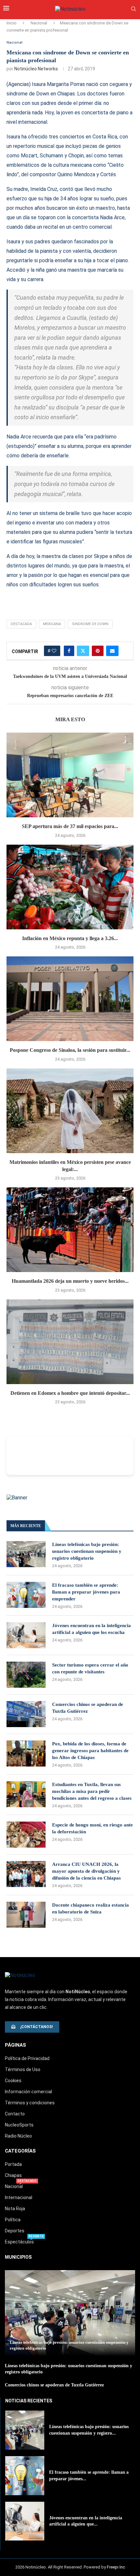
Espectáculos (19, 2242)
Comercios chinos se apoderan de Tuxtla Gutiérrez (88, 1708)
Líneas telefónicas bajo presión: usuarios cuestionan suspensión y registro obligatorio (87, 1551)
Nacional (39, 23)
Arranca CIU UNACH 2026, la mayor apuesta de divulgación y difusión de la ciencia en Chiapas (86, 1871)
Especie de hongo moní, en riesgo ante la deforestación (92, 1828)
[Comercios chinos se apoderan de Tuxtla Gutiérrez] (26, 1714)
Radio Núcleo (18, 2136)
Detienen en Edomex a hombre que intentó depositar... (70, 1393)
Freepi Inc (116, 2567)
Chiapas (13, 2175)
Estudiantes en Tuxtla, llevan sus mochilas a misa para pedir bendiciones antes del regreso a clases (92, 1791)
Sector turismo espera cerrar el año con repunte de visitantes (90, 1668)
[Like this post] (54, 651)
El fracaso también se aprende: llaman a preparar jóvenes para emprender (86, 1592)
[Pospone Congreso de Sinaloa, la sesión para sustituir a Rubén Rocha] (70, 999)
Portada (13, 2164)
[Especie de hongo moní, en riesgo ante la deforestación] (26, 1835)
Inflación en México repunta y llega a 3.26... (70, 938)
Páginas (15, 2045)
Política (13, 2220)
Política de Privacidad (27, 2058)
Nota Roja (15, 2209)
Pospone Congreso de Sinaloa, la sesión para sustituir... (70, 1050)
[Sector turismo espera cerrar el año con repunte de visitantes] (26, 1675)
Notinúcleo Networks (36, 69)
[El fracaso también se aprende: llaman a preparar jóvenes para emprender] (26, 1595)
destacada (21, 624)
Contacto (15, 2114)
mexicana (52, 624)
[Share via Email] (112, 651)
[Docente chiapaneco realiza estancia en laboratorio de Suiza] (26, 1915)
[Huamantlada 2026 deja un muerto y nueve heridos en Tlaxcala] (70, 1230)
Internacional (19, 2197)
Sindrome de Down (90, 624)
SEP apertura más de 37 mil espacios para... (70, 826)
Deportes (15, 2231)
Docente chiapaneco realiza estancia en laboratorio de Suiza (91, 1908)
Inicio (12, 23)
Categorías (20, 2151)
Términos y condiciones (30, 2103)
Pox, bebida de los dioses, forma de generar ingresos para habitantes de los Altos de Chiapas (90, 1751)
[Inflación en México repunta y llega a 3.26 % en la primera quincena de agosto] (70, 887)
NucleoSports (19, 2125)
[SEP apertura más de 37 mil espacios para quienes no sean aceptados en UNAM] (70, 775)
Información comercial (28, 2092)
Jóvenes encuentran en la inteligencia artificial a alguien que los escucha (91, 1629)
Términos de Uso (23, 2069)
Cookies (13, 2081)
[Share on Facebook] (69, 651)
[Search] (133, 9)
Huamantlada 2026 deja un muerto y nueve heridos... (70, 1281)
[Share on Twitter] (83, 651)
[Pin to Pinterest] (98, 651)
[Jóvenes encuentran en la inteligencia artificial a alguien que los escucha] (26, 1635)
